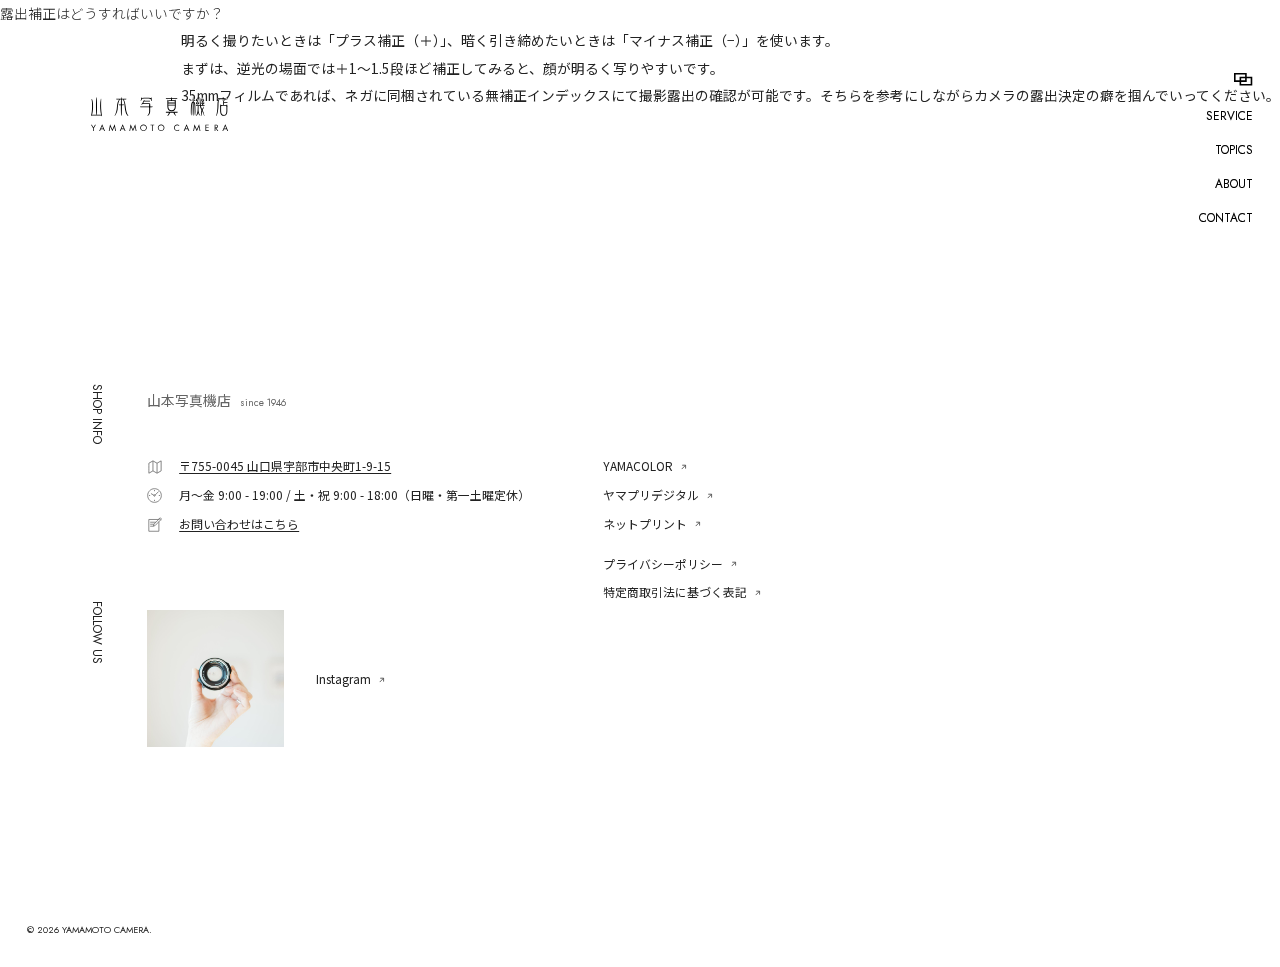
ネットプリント (645, 523)
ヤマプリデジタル (651, 494)
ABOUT (1234, 184)
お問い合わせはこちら (239, 523)
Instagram (343, 679)
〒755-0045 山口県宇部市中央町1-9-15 (285, 465)
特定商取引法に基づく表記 (675, 591)
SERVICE (1229, 116)
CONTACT (1226, 218)
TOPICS (1234, 150)
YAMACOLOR (638, 465)
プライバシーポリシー (663, 563)
